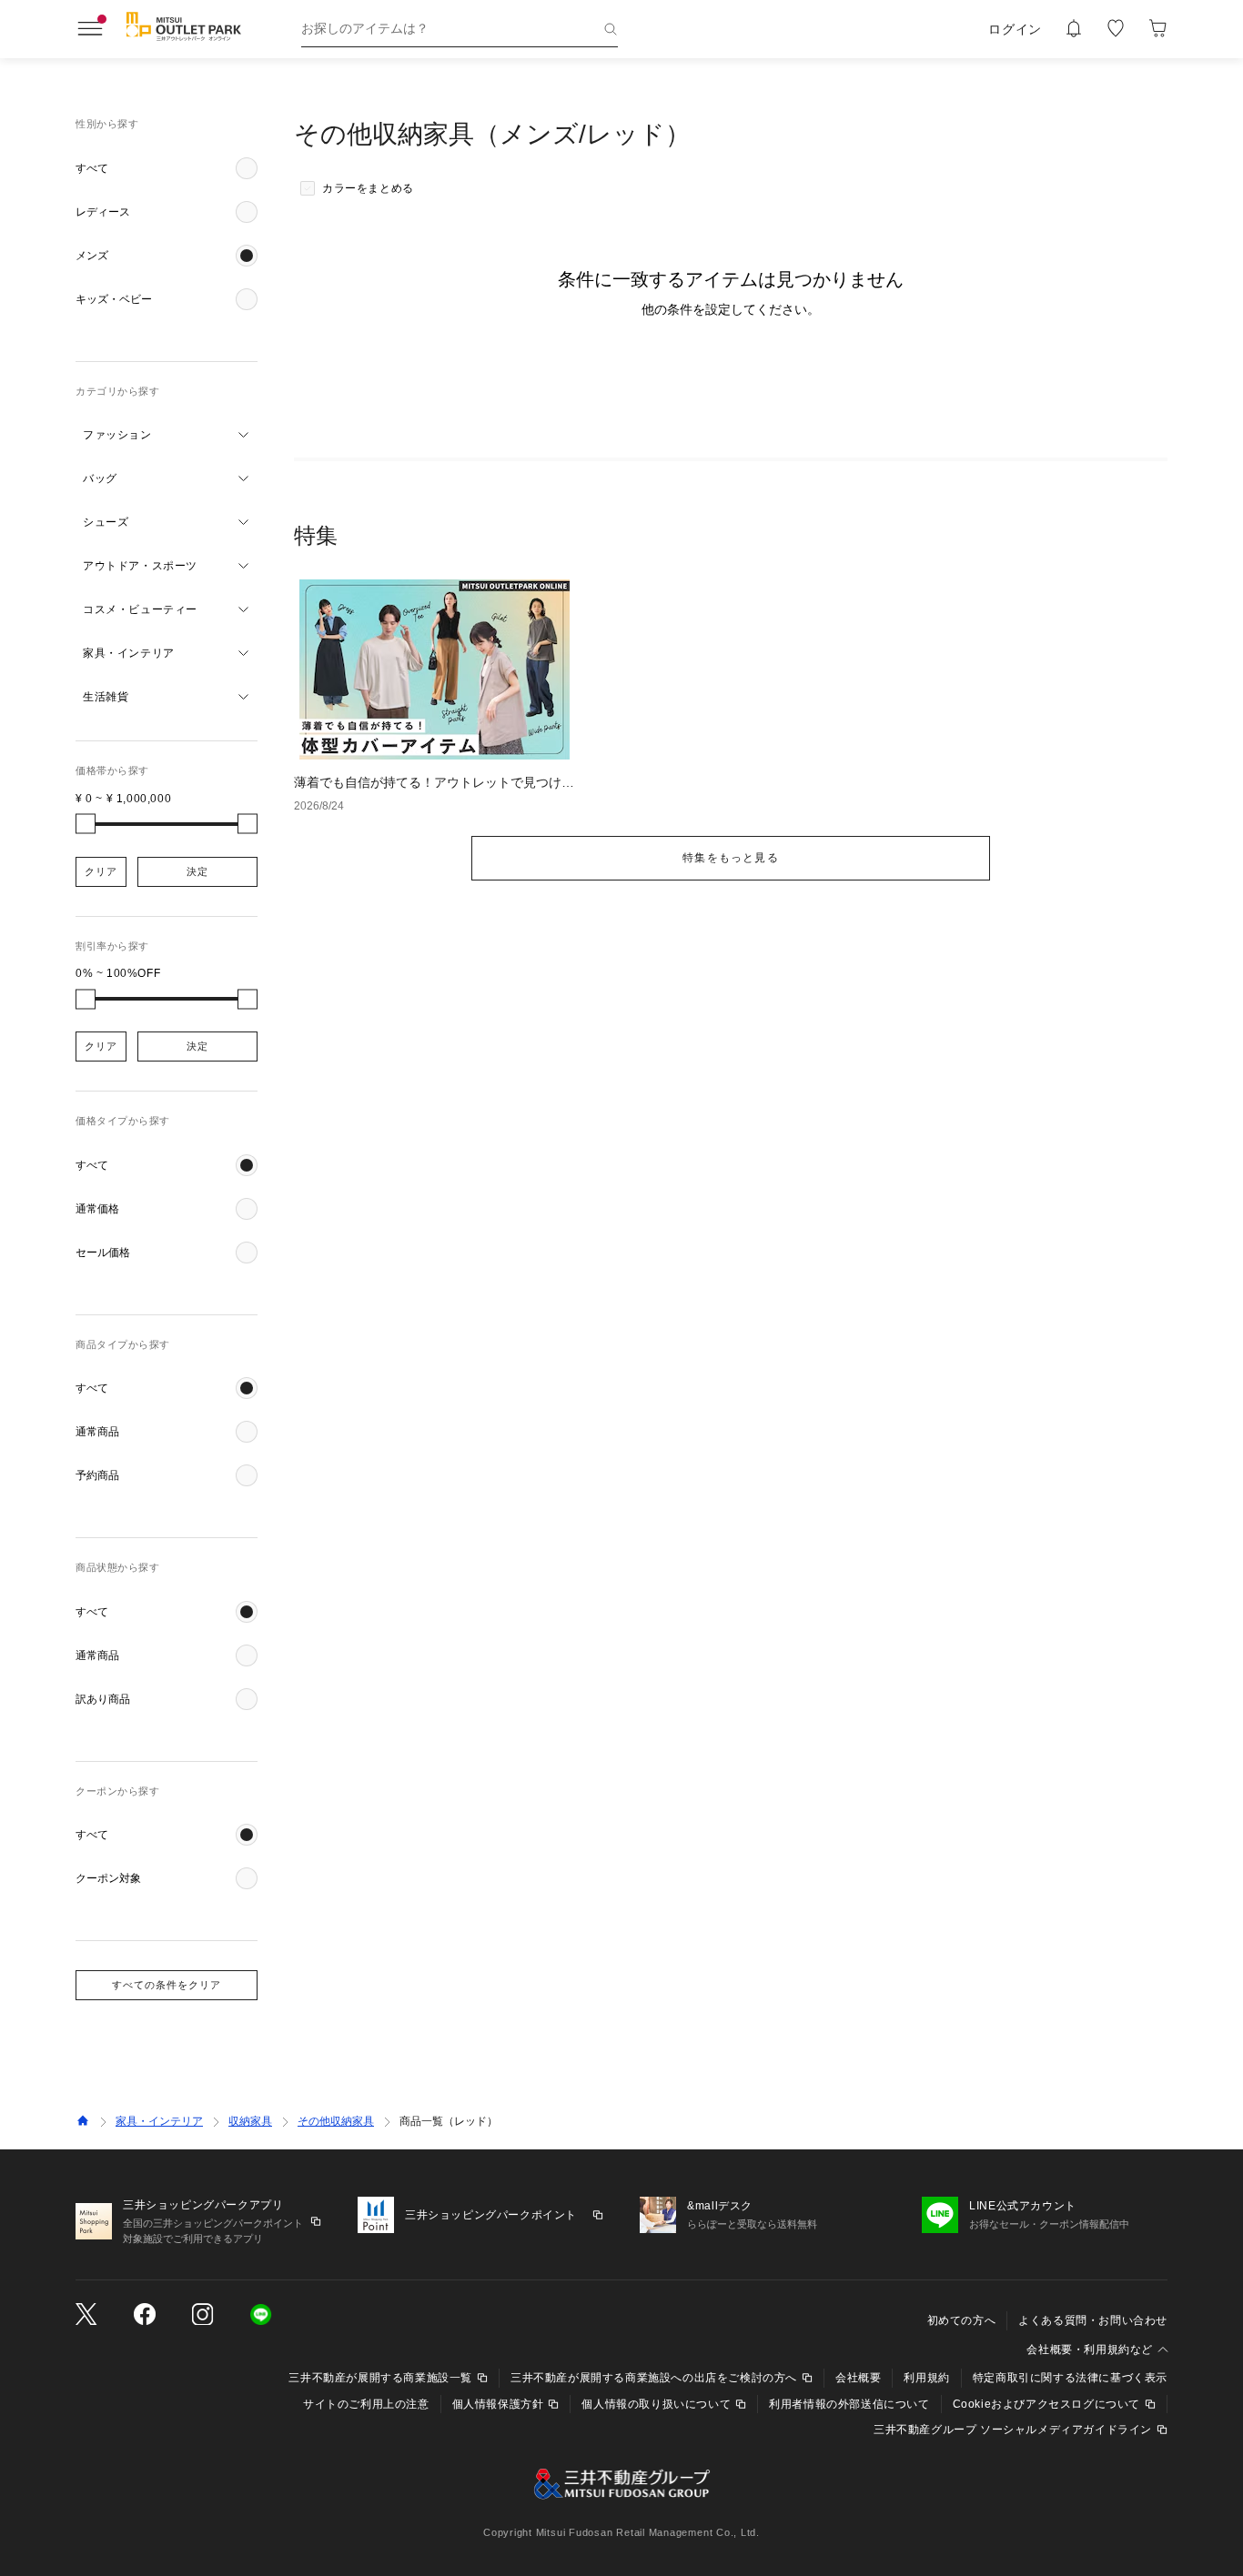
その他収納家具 (336, 2121)
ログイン (1015, 29)
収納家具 (250, 2121)
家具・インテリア (159, 2121)
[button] (167, 168)
